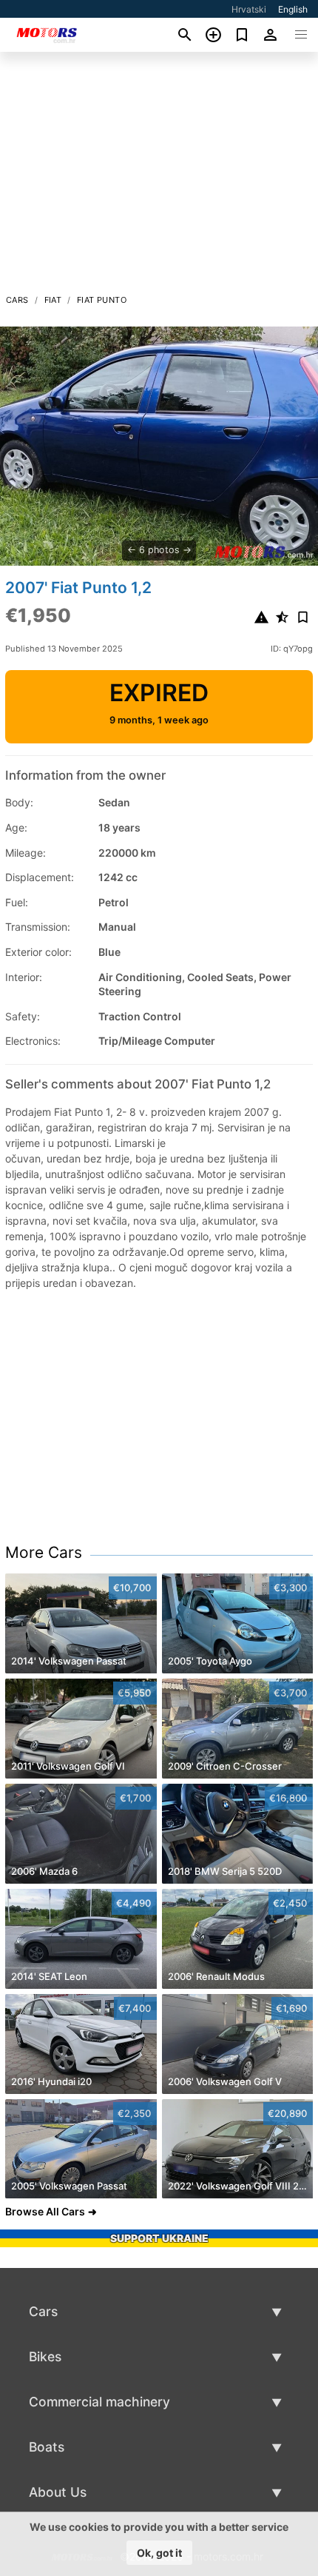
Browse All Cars (45, 2211)
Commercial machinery (99, 2402)
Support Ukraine (159, 2238)
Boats (47, 2447)
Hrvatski (249, 9)
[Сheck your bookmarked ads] (242, 35)
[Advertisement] (159, 177)
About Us (58, 2492)
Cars (17, 300)
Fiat (53, 300)
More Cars (44, 1552)
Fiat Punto (102, 300)
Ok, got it (159, 2553)
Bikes (45, 2356)
